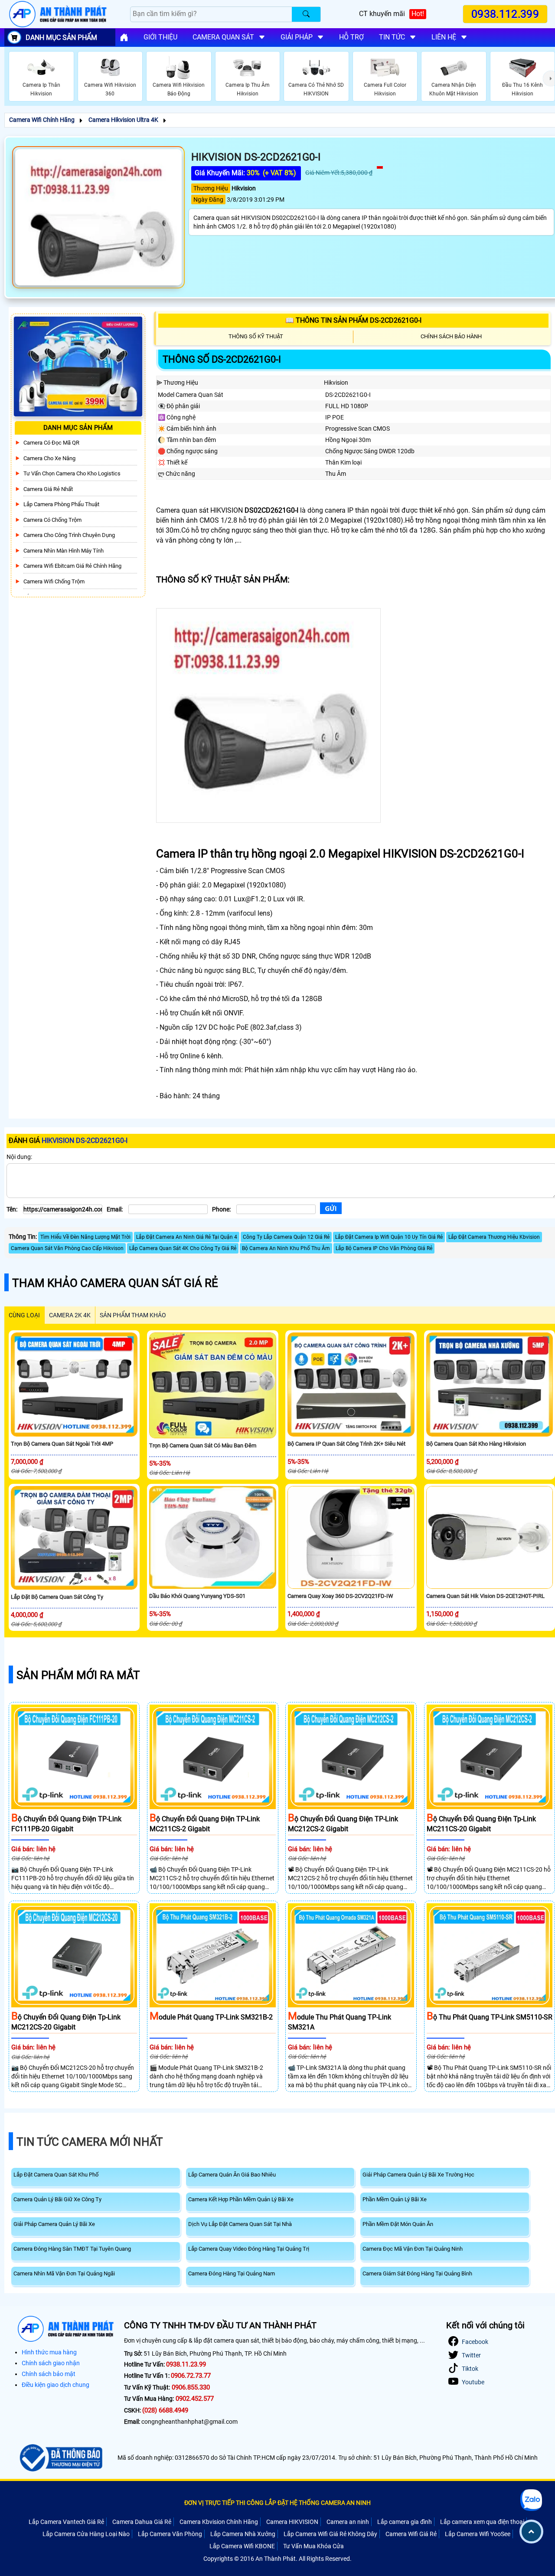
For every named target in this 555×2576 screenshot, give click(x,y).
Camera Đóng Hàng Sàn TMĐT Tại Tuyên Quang (72, 2249)
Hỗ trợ (351, 37)
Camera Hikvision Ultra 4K (123, 120)
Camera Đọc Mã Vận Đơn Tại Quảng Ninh (413, 2249)
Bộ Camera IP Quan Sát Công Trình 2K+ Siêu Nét (346, 1444)
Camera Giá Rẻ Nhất (48, 489)
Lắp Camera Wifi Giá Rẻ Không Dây (330, 2534)
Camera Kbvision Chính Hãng (219, 2522)
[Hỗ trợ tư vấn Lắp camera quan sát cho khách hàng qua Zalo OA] (531, 2500)
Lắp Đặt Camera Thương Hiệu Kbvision (494, 1237)
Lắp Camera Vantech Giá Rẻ (66, 2522)
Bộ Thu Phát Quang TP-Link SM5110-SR (490, 2017)
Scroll (531, 2532)
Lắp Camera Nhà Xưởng (243, 2534)
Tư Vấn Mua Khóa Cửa (313, 2546)
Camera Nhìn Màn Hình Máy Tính (64, 551)
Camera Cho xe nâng (49, 458)
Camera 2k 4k (70, 1315)
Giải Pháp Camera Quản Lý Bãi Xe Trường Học (418, 2175)
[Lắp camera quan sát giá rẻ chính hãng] (124, 37)
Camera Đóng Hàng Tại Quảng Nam (232, 2273)
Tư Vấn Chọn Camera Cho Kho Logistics (72, 473)
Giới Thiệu (160, 37)
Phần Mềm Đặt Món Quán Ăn (398, 2224)
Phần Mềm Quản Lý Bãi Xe (395, 2199)
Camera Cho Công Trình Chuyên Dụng (69, 535)
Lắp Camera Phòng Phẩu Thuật (61, 504)
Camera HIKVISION (292, 2522)
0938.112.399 (505, 14)
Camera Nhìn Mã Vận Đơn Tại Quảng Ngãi (64, 2273)
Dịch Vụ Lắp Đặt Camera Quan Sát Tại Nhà (240, 2224)
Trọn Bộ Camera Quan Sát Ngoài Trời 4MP (62, 1444)
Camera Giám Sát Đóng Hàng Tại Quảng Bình (417, 2273)
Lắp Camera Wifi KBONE (242, 2546)
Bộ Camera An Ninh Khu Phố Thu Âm (286, 1248)
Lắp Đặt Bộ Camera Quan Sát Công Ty (57, 1597)
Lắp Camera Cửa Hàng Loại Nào (86, 2534)
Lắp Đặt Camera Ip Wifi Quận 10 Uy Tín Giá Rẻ (389, 1237)
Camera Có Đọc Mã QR (51, 443)
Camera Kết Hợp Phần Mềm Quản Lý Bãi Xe (241, 2199)
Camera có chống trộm (52, 520)
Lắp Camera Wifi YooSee (478, 2534)
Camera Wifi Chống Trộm (54, 581)
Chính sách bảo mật (49, 2374)
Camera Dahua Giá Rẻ (142, 2522)
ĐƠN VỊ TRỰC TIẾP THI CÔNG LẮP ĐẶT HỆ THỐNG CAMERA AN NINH (277, 2503)
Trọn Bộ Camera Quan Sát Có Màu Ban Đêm (203, 1445)
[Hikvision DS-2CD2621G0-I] (98, 217)
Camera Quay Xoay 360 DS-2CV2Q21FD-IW (340, 1596)
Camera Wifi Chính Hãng (42, 120)
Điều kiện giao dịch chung (55, 2385)
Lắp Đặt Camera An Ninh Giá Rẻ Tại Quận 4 (187, 1237)
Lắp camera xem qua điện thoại (482, 2522)
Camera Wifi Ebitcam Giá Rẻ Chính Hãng (72, 566)
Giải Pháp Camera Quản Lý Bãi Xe (54, 2224)
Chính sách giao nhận (51, 2363)
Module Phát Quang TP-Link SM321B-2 (211, 2017)
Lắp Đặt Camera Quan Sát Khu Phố (56, 2175)
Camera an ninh (348, 2522)
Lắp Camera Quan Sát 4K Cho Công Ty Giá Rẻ (183, 1248)
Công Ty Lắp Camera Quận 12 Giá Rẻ (286, 1237)
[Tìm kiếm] (306, 14)
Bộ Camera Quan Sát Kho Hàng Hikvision (476, 1444)
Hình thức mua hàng (49, 2352)
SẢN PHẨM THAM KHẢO (133, 1315)
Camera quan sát (223, 37)
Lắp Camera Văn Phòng (170, 2534)
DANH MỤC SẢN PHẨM (61, 38)
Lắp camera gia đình (405, 2522)
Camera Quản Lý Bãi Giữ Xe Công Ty (57, 2199)
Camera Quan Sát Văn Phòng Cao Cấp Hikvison (67, 1248)
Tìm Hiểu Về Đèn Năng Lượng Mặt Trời (85, 1237)
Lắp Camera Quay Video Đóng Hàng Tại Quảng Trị (249, 2249)
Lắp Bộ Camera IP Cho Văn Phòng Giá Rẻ (384, 1248)
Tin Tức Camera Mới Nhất (90, 2142)
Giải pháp (297, 37)
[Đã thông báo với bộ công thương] (60, 2458)
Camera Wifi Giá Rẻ (411, 2534)
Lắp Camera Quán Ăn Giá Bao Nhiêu (232, 2175)
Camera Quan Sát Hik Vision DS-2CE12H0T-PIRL (485, 1596)
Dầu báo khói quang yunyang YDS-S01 (197, 1596)
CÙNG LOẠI (24, 1315)
